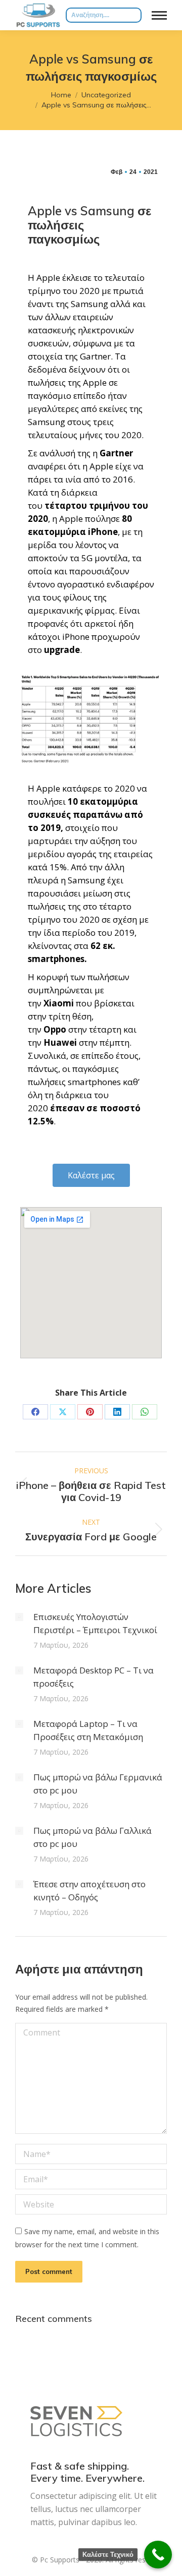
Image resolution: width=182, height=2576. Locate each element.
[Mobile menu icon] (159, 15)
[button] (91, 1175)
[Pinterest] (90, 1412)
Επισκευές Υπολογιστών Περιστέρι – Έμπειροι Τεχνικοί (95, 1623)
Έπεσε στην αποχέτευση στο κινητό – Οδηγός (89, 1891)
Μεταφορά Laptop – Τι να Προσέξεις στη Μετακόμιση (88, 1730)
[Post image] (19, 1617)
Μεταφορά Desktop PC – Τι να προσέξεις (94, 1677)
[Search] (134, 15)
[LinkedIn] (117, 1412)
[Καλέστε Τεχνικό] (158, 2555)
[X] (63, 1412)
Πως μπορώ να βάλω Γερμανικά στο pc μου (98, 1784)
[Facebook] (35, 1412)
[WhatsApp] (145, 1412)
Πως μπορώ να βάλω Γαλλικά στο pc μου (93, 1837)
